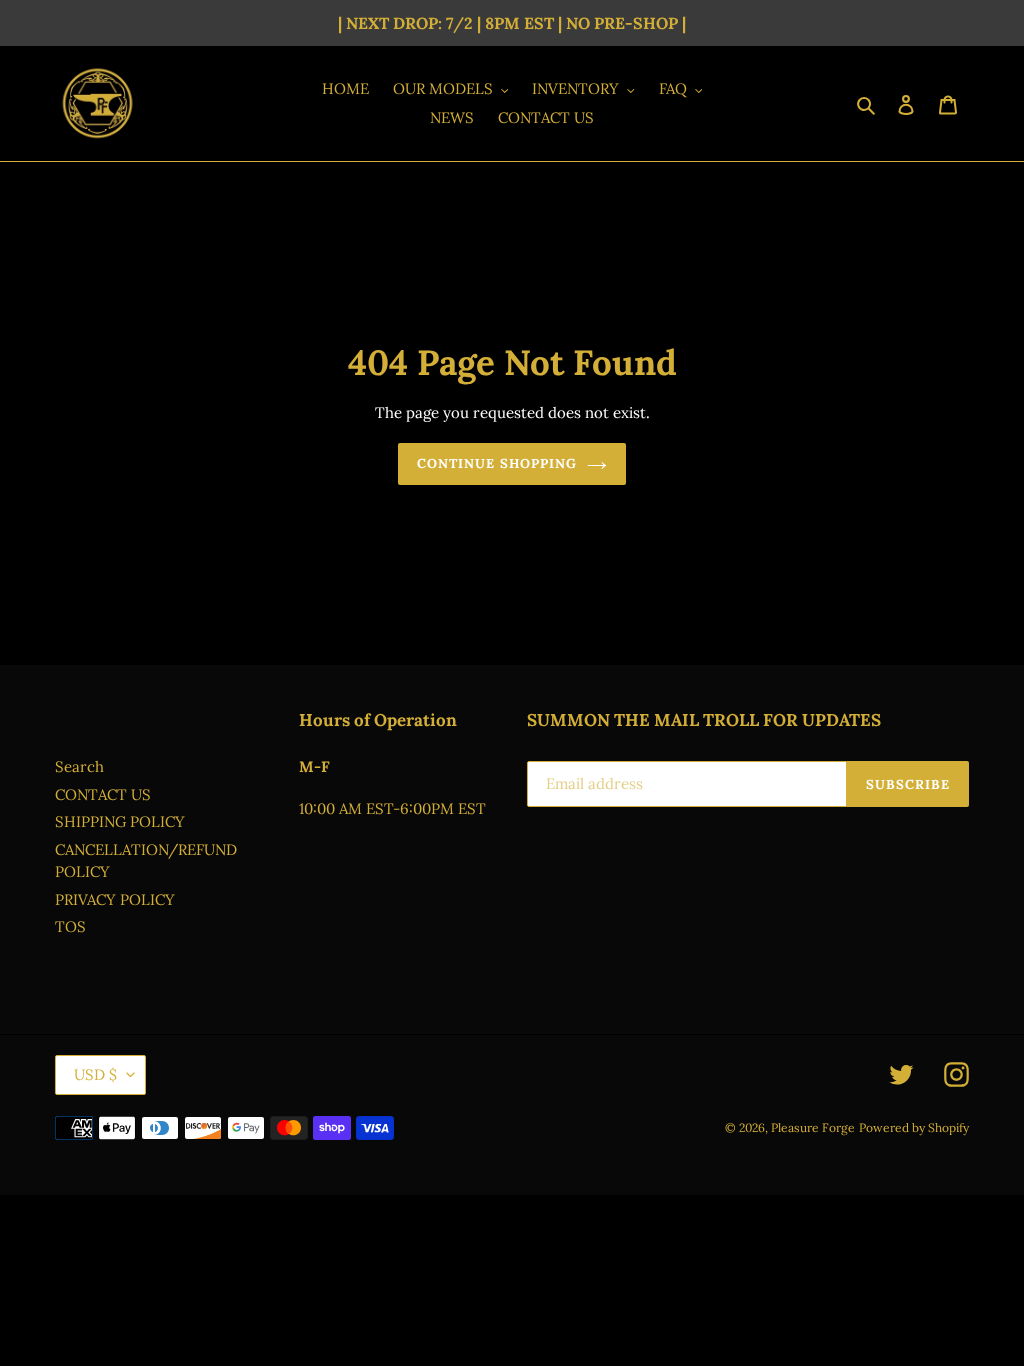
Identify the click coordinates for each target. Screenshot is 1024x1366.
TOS (70, 926)
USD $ (95, 1074)
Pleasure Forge (813, 1127)
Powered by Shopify (914, 1127)
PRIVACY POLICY (115, 899)
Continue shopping (497, 463)
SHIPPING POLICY (120, 821)
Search (79, 766)
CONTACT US (103, 794)
